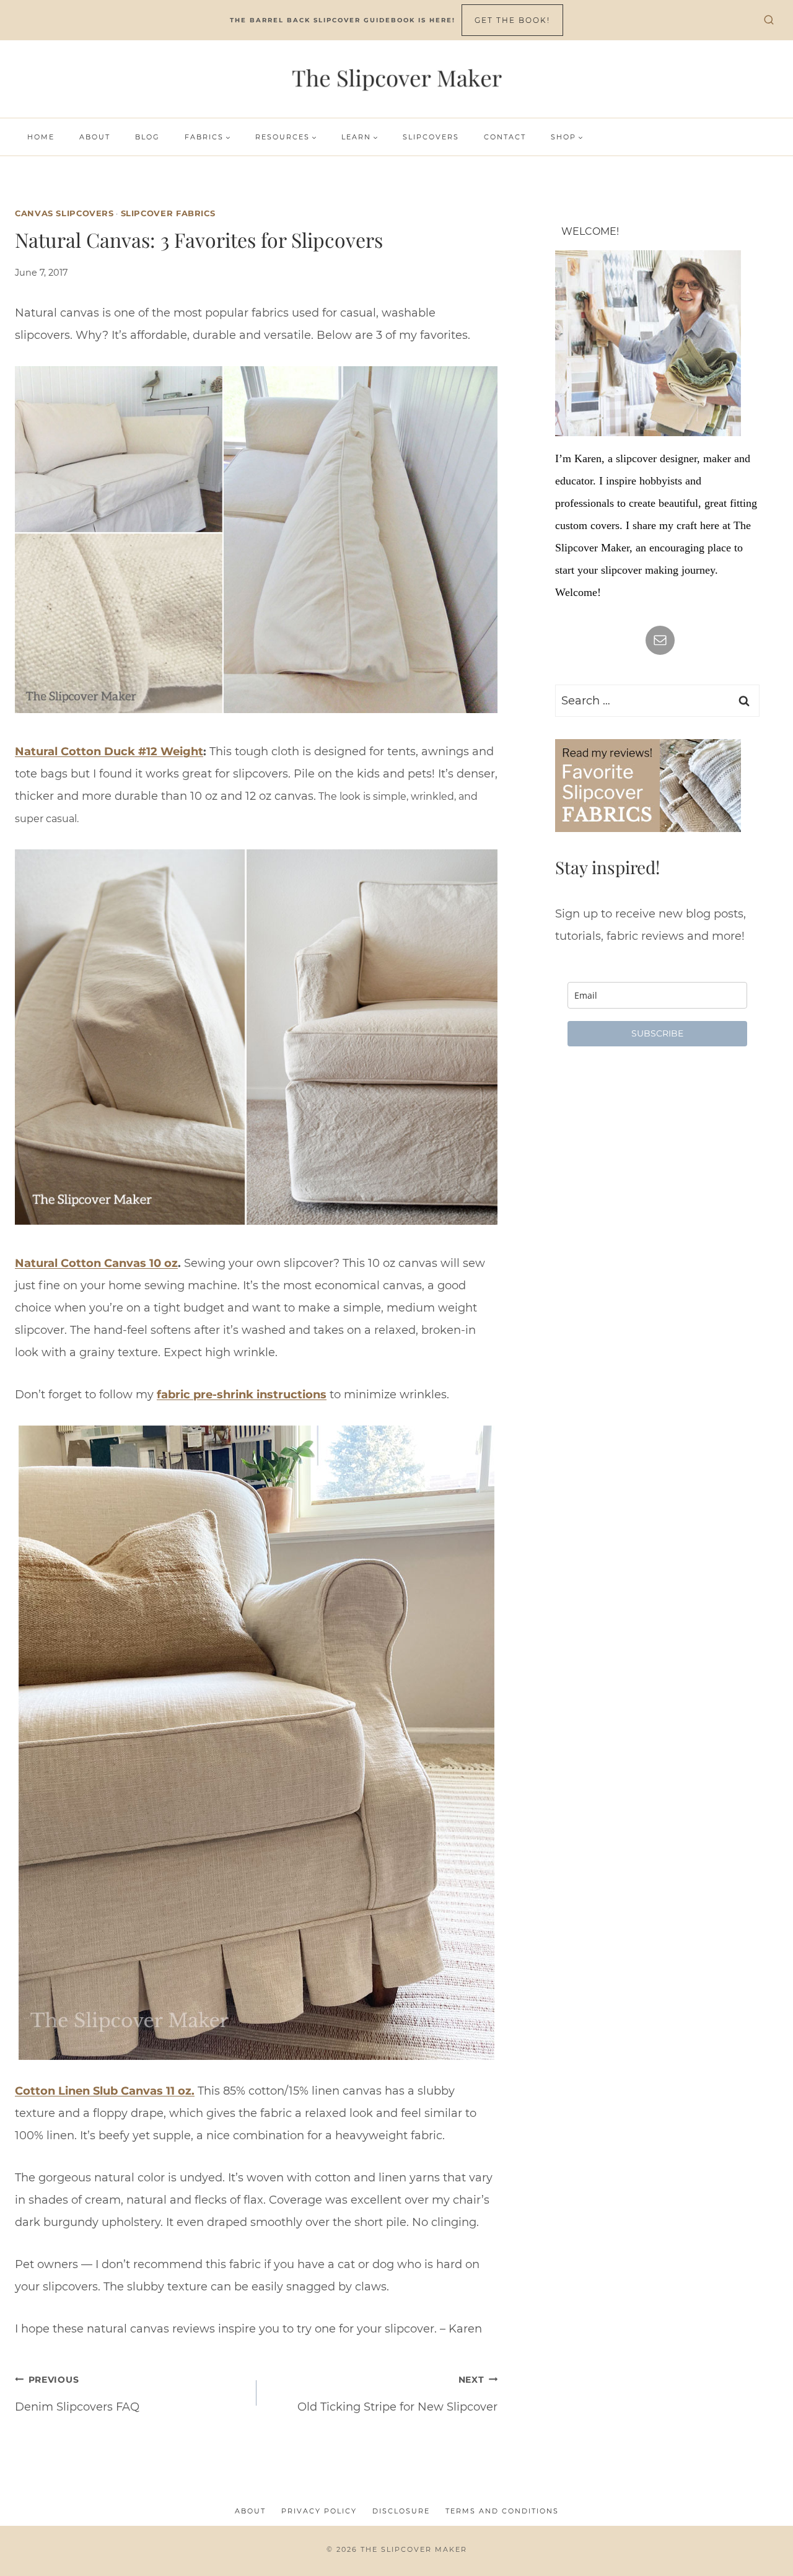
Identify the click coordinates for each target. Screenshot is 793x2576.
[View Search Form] (769, 20)
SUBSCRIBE (657, 1033)
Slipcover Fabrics (168, 213)
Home (41, 137)
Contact (505, 137)
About (95, 137)
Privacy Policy (319, 2511)
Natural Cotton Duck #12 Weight (109, 751)
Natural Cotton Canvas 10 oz (96, 1263)
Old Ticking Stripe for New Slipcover (397, 2394)
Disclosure (401, 2511)
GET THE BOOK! (512, 20)
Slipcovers (431, 137)
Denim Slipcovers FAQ (77, 2394)
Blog (147, 137)
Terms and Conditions (502, 2511)
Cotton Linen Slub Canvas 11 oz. (105, 2091)
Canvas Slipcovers (64, 213)
